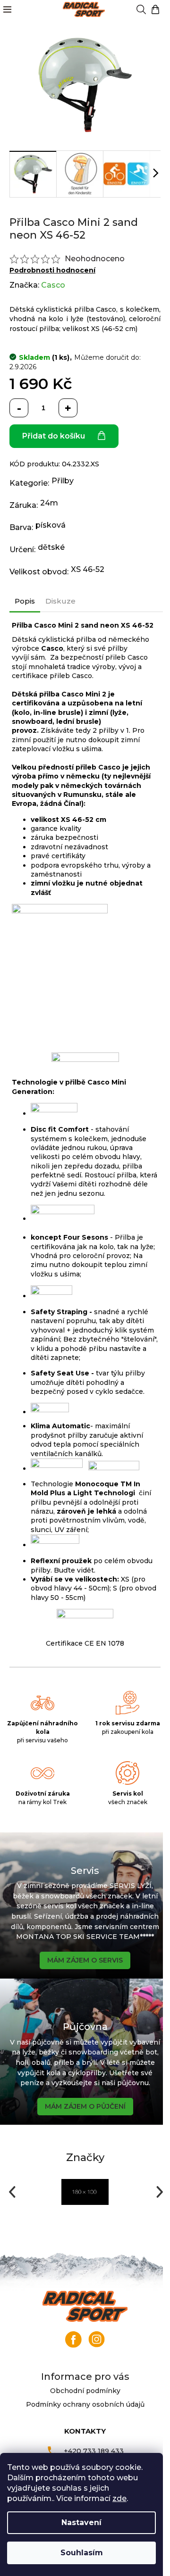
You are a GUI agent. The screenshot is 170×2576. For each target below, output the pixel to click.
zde (119, 2498)
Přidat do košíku (54, 436)
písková (51, 525)
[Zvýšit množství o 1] (68, 408)
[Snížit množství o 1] (19, 408)
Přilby (63, 481)
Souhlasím (82, 2553)
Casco (53, 285)
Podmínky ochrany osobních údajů (85, 2404)
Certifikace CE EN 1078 (85, 1643)
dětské (51, 547)
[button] (11, 2192)
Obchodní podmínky (85, 2391)
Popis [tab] (25, 601)
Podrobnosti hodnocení (52, 270)
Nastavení (81, 2522)
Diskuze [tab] (60, 601)
